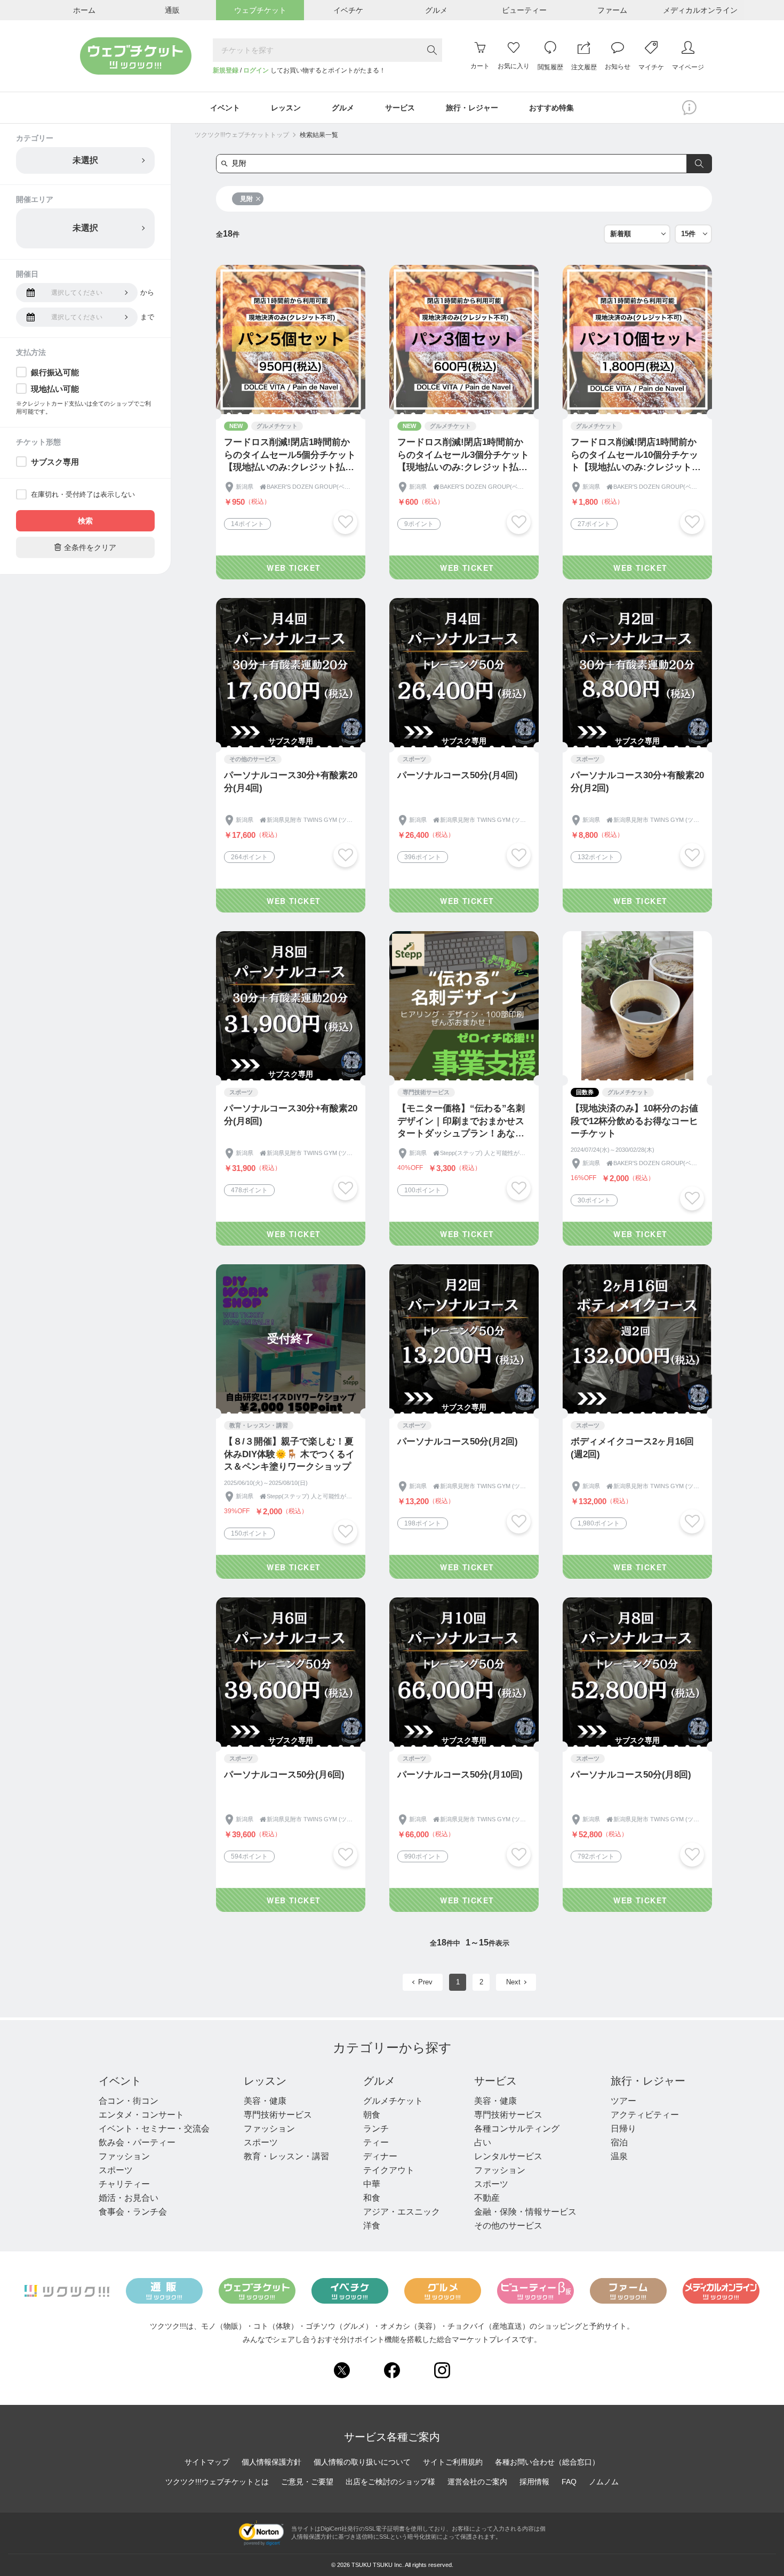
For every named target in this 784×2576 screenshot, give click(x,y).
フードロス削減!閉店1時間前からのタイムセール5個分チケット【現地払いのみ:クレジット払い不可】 (290, 455)
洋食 (372, 2226)
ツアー (623, 2101)
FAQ (569, 2482)
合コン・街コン (129, 2101)
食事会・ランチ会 (133, 2212)
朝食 (372, 2115)
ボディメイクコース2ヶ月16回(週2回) (632, 1448)
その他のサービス (508, 2226)
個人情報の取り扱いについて (362, 2462)
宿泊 (619, 2142)
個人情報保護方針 (271, 2462)
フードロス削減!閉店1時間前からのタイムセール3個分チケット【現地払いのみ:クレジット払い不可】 (463, 455)
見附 (246, 199)
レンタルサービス (508, 2156)
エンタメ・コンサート (141, 2115)
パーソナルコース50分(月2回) (458, 1442)
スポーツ (116, 2170)
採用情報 (534, 2482)
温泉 (619, 2156)
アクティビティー (645, 2115)
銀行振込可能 (55, 372)
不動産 (487, 2198)
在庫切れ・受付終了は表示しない (83, 494)
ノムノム (604, 2482)
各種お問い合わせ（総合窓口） (547, 2462)
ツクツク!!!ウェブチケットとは (217, 2482)
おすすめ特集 (551, 108)
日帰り (623, 2129)
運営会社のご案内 (477, 2482)
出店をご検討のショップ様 (390, 2482)
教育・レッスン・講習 (286, 2156)
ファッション (124, 2156)
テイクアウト (389, 2170)
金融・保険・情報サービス (525, 2212)
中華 (372, 2184)
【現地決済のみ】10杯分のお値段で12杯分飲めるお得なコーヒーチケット (634, 1121)
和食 (372, 2198)
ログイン (256, 70)
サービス (495, 2081)
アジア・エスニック (402, 2212)
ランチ (376, 2129)
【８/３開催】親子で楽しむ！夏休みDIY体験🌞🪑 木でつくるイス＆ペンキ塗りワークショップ (289, 1454)
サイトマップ (207, 2462)
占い (483, 2142)
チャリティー (124, 2184)
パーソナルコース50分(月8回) (631, 1775)
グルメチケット (393, 2101)
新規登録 (226, 70)
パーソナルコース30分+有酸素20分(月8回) (291, 1115)
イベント (120, 2081)
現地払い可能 (55, 389)
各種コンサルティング (517, 2129)
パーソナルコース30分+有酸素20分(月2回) (637, 782)
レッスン (265, 2081)
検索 (85, 521)
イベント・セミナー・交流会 (154, 2129)
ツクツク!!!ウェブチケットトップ (242, 135)
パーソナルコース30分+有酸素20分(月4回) (291, 782)
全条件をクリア (85, 547)
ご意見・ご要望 (307, 2482)
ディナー (380, 2156)
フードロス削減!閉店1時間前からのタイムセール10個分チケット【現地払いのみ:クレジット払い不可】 (636, 455)
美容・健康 (265, 2101)
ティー (376, 2142)
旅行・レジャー (648, 2081)
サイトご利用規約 (453, 2462)
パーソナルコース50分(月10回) (460, 1775)
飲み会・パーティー (137, 2142)
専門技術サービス (278, 2115)
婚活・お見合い (129, 2198)
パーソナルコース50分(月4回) (458, 775)
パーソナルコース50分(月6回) (284, 1775)
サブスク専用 (55, 462)
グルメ (379, 2081)
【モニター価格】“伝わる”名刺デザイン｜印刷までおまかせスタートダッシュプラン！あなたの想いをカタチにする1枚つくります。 (463, 1122)
